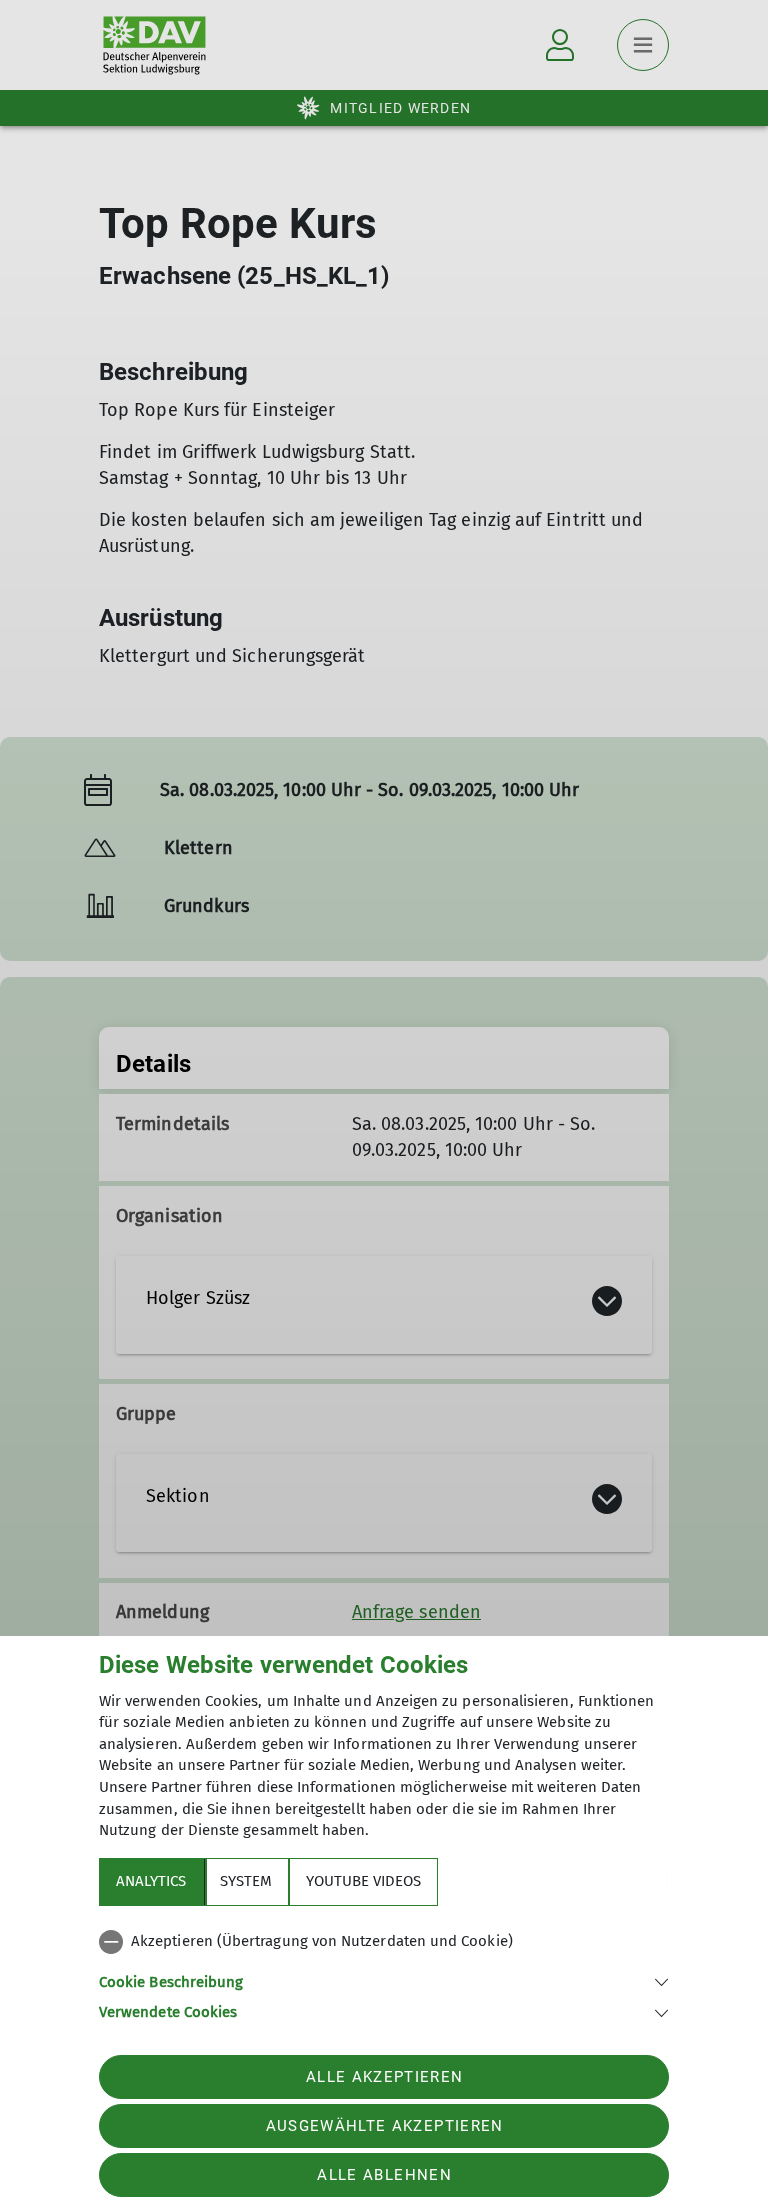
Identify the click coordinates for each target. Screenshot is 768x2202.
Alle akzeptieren (384, 2077)
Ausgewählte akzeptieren (385, 2126)
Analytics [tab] (151, 1881)
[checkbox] (384, 1942)
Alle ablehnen (384, 2175)
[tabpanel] (384, 1973)
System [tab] (246, 1881)
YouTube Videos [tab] (363, 1881)
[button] (384, 1980)
